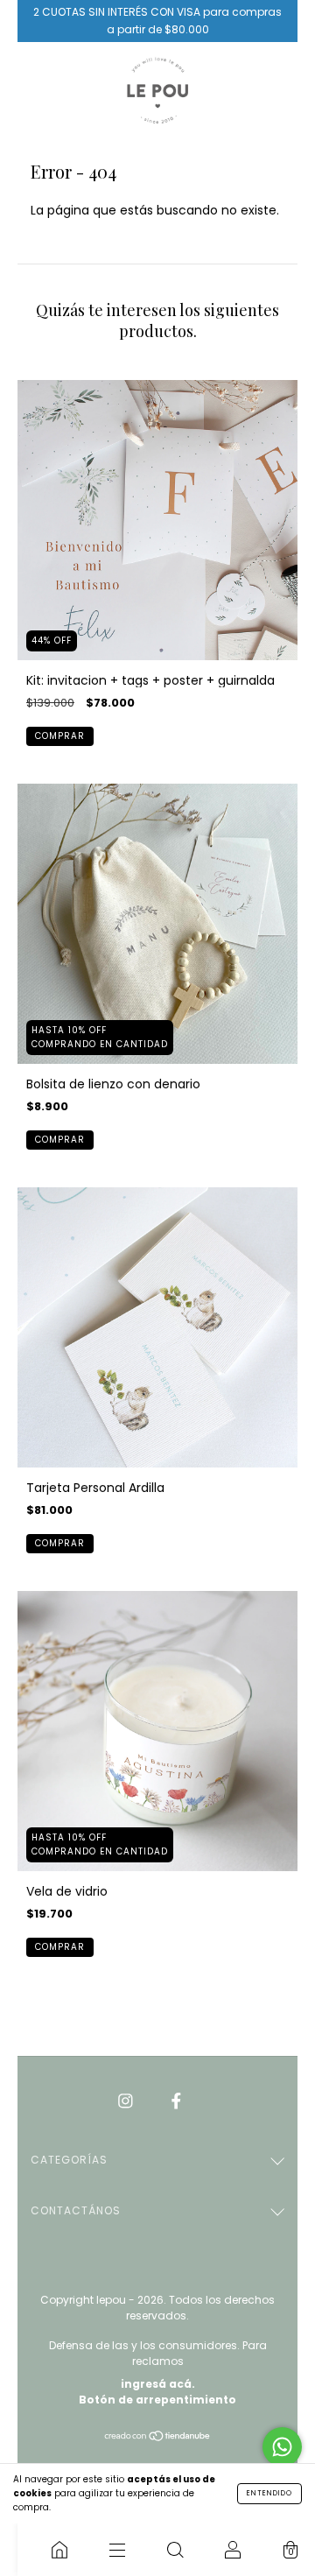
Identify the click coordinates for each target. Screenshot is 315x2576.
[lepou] (59, 2550)
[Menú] (117, 2550)
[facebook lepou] (176, 2101)
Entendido (269, 2493)
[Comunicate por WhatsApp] (282, 2447)
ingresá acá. (158, 2384)
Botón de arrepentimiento (157, 2400)
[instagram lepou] (127, 2101)
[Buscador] (175, 2550)
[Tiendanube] (158, 2438)
